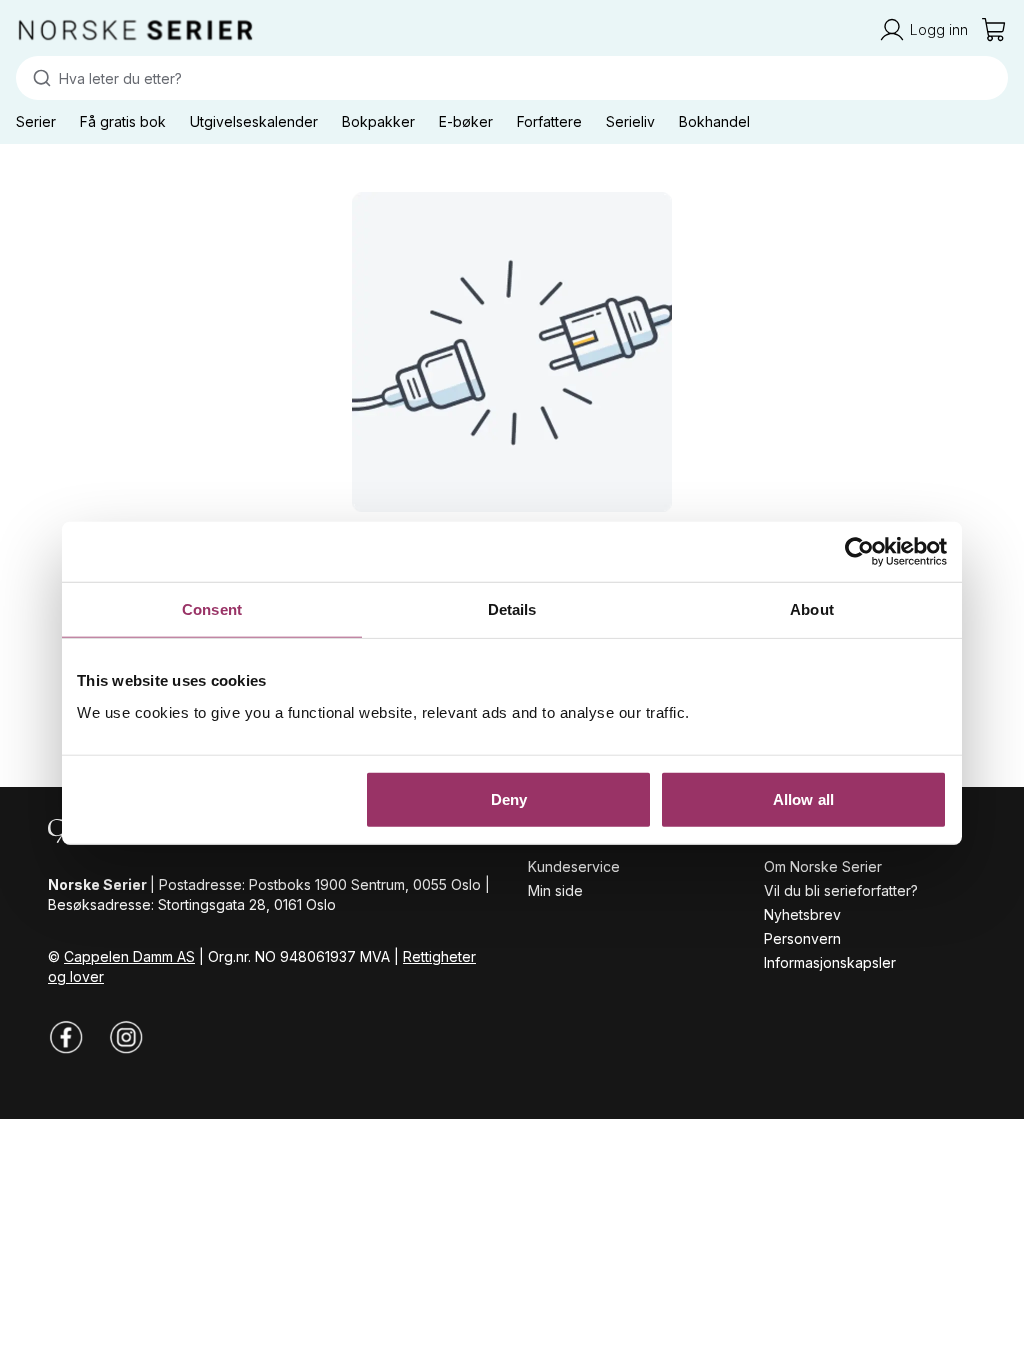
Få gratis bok (123, 121)
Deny (509, 798)
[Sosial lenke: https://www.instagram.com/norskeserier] (126, 1037)
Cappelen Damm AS (129, 956)
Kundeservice (574, 866)
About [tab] (812, 609)
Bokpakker (378, 121)
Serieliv (630, 121)
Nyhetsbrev (802, 914)
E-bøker (466, 121)
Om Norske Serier (823, 866)
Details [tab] (512, 609)
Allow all (803, 798)
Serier (36, 121)
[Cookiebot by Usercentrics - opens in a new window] (859, 552)
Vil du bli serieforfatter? (841, 890)
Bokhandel (714, 121)
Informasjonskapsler (830, 962)
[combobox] (512, 78)
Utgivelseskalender (254, 121)
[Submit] (37, 78)
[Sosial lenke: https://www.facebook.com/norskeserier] (66, 1037)
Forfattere (549, 121)
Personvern (802, 938)
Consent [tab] (212, 609)
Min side (555, 890)
